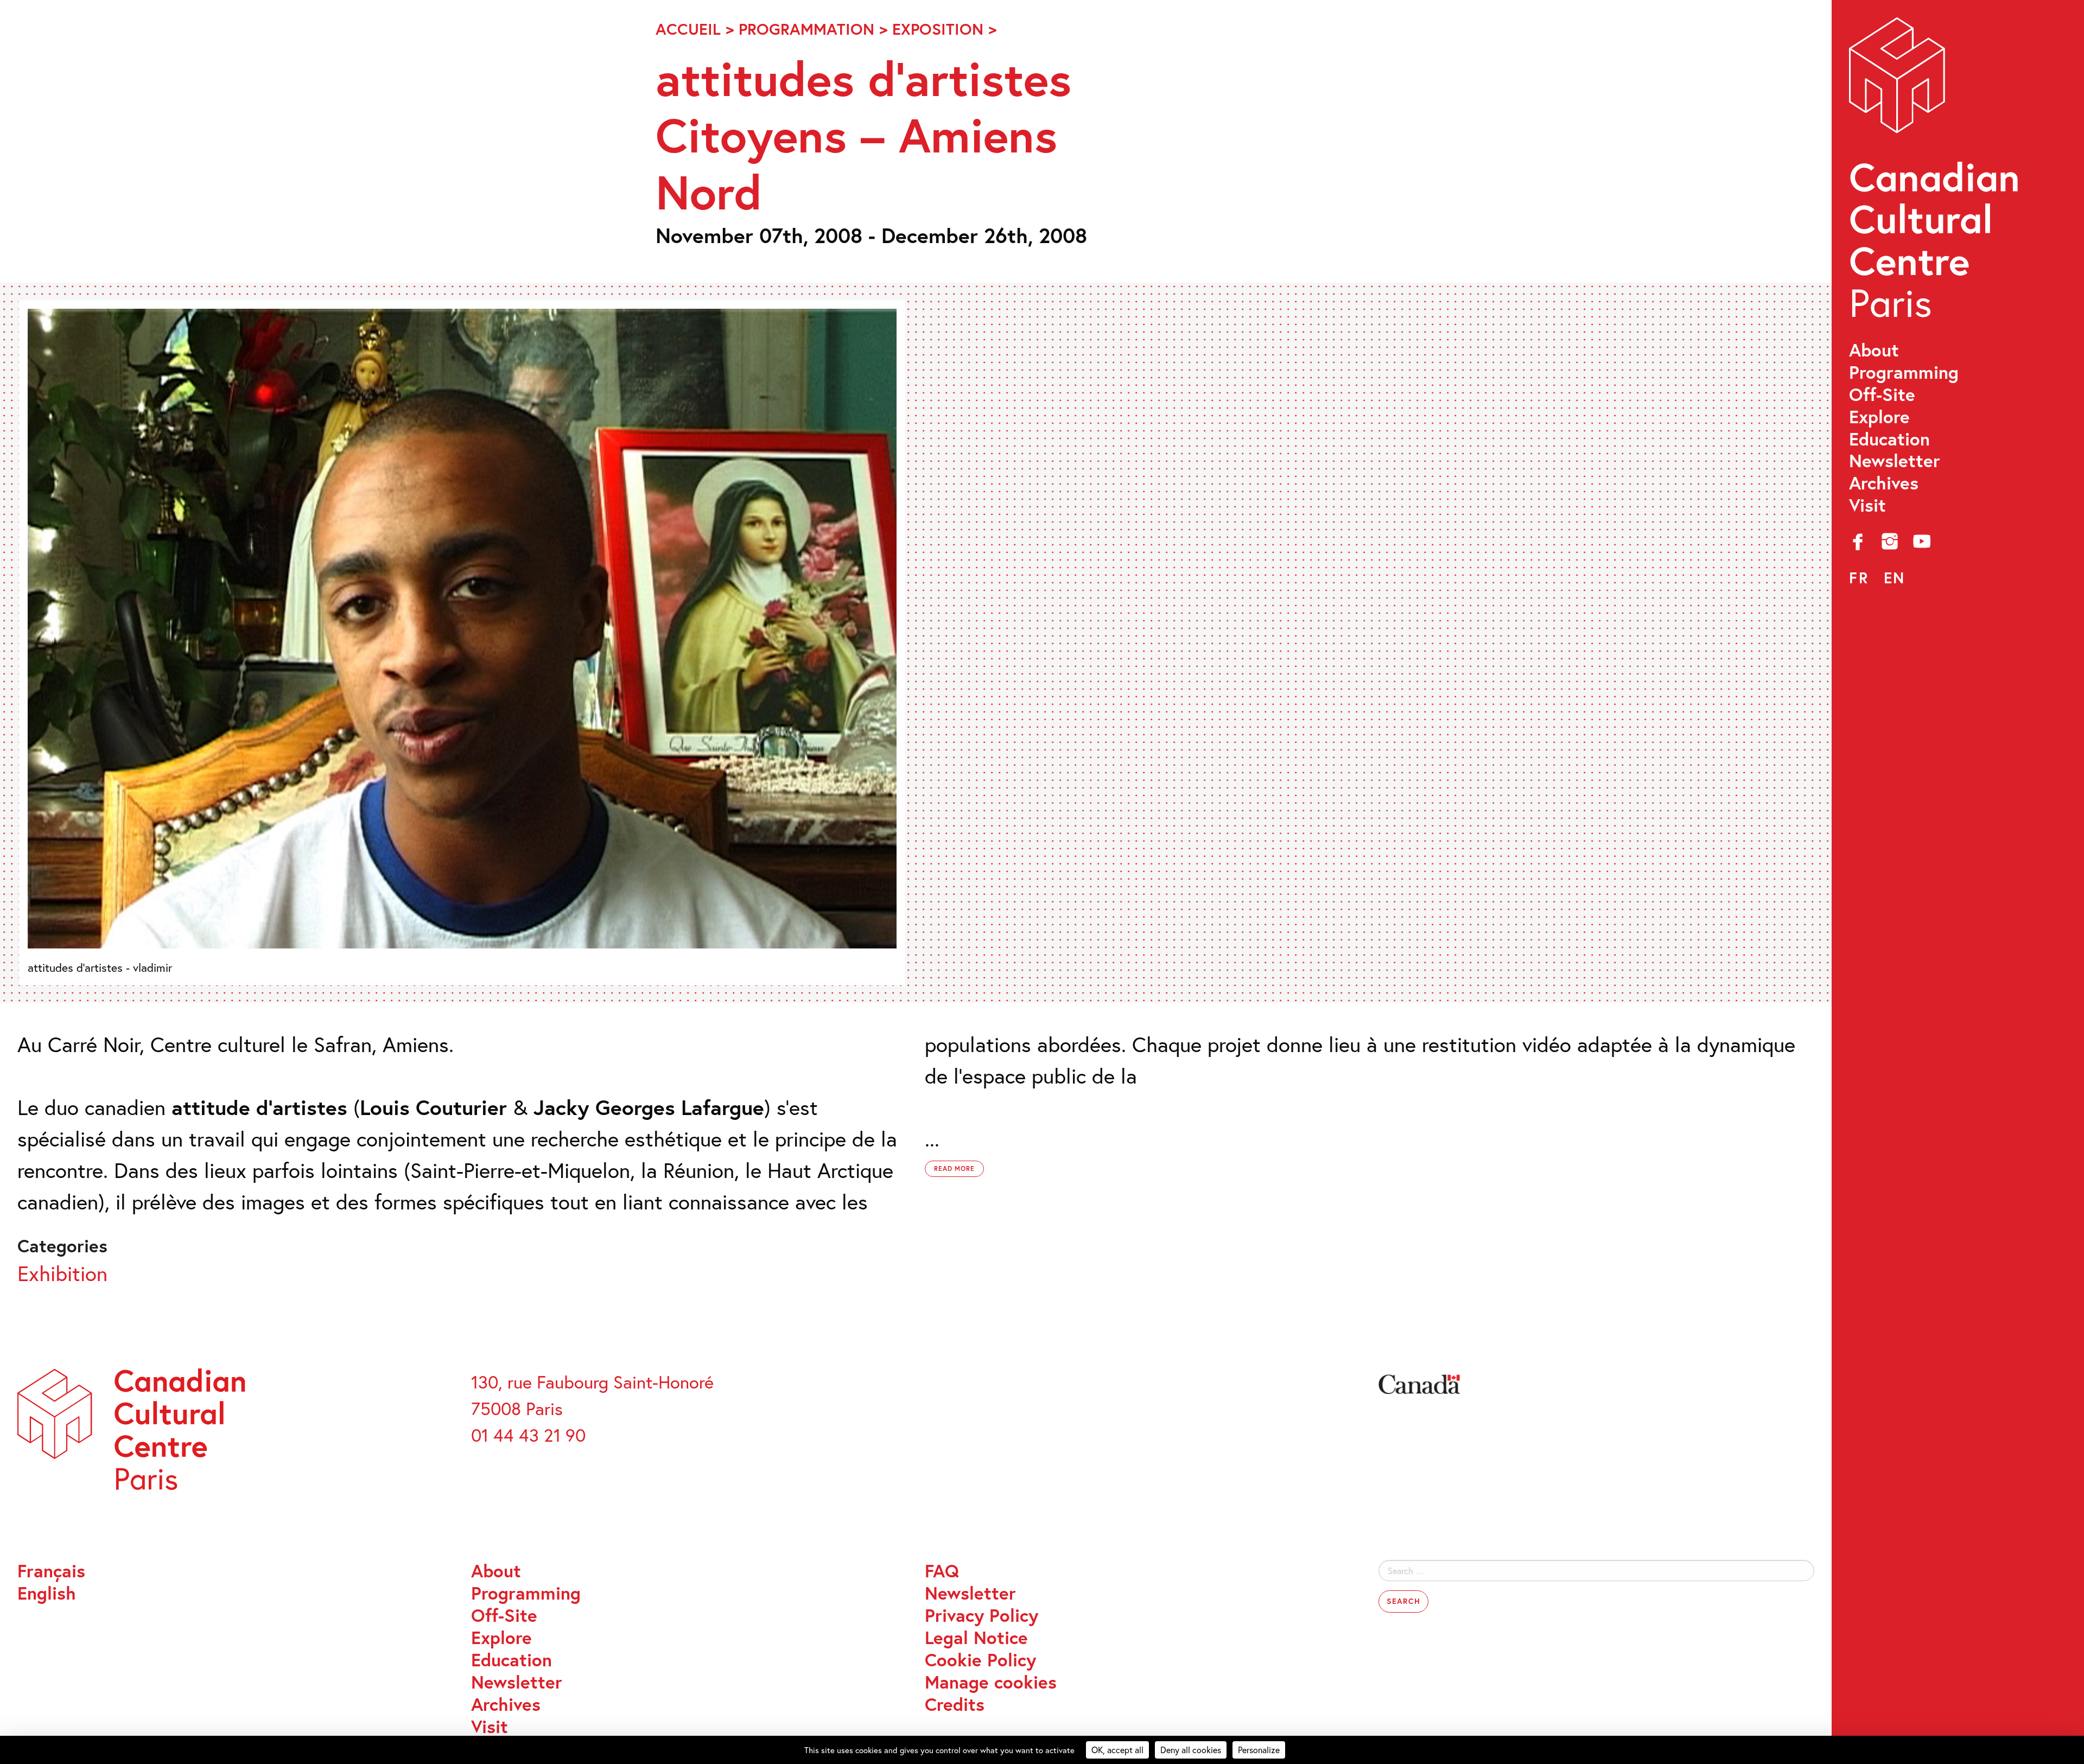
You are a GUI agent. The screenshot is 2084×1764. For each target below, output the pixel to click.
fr (1859, 578)
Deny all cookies (1191, 1750)
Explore (1879, 417)
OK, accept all (1117, 1750)
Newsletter (1895, 461)
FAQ (942, 1571)
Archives (1884, 483)
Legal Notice (976, 1638)
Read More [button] (955, 1168)
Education (1889, 439)
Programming (1904, 372)
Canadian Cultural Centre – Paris (1936, 174)
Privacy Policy (981, 1616)
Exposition (938, 29)
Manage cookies (991, 1682)
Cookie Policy (980, 1660)
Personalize (1259, 1750)
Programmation (806, 29)
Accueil (688, 29)
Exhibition (62, 1273)
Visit (1867, 505)
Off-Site (1882, 395)
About (1874, 350)
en (1895, 578)
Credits (955, 1705)
